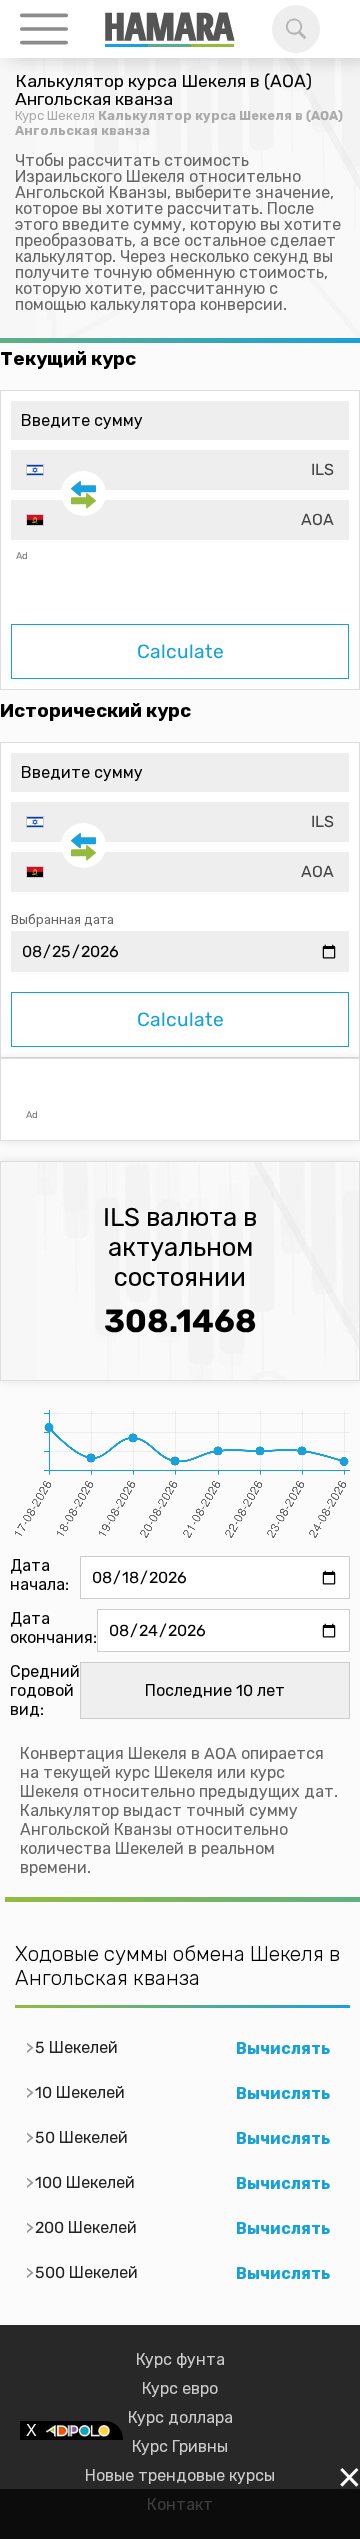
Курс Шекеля (55, 115)
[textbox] (180, 470)
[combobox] (180, 470)
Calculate (180, 651)
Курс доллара (180, 2417)
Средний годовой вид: (45, 1690)
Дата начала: (39, 1575)
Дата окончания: (53, 1628)
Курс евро (180, 2388)
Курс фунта (180, 2359)
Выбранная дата (62, 919)
